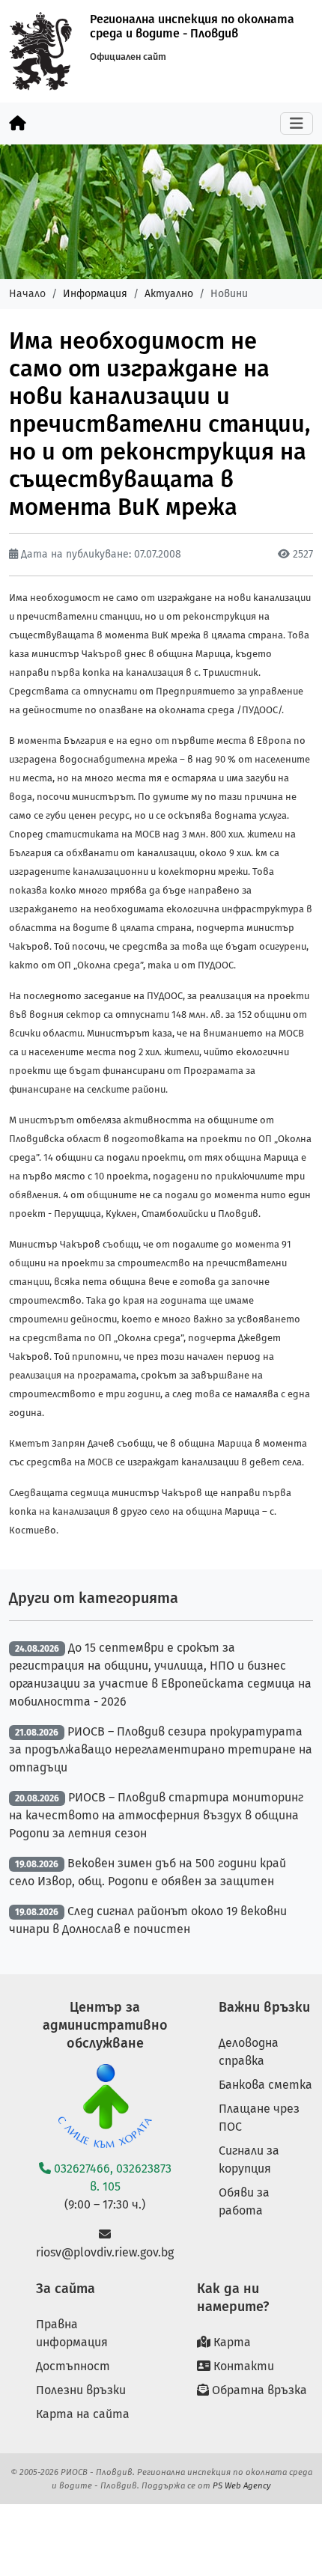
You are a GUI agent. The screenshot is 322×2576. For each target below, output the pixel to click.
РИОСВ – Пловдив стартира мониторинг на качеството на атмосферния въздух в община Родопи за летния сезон (156, 1815)
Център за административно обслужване (105, 2025)
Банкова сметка (265, 2085)
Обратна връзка (258, 2390)
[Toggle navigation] (297, 123)
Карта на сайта (83, 2414)
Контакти (242, 2366)
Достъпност (73, 2366)
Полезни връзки (81, 2390)
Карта (231, 2342)
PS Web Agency (242, 2485)
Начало (27, 294)
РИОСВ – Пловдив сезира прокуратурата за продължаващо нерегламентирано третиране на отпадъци (161, 1749)
